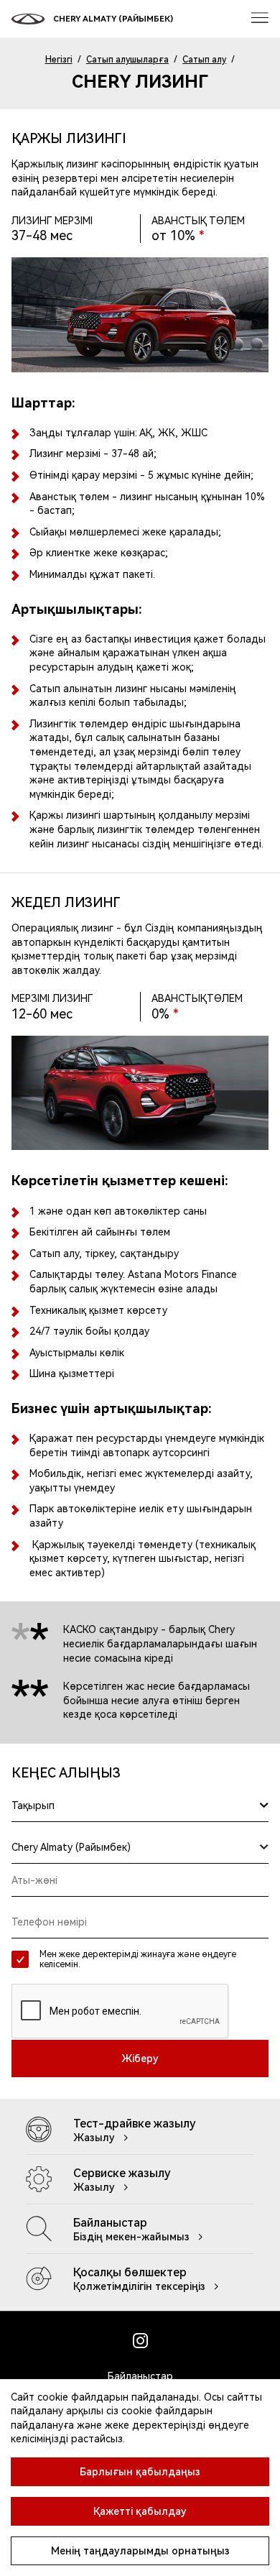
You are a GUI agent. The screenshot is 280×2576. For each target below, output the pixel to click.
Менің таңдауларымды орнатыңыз (140, 2551)
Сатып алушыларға (127, 60)
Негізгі (59, 60)
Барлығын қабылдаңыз (140, 2472)
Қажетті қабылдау (140, 2511)
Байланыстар (140, 2376)
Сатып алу (204, 60)
